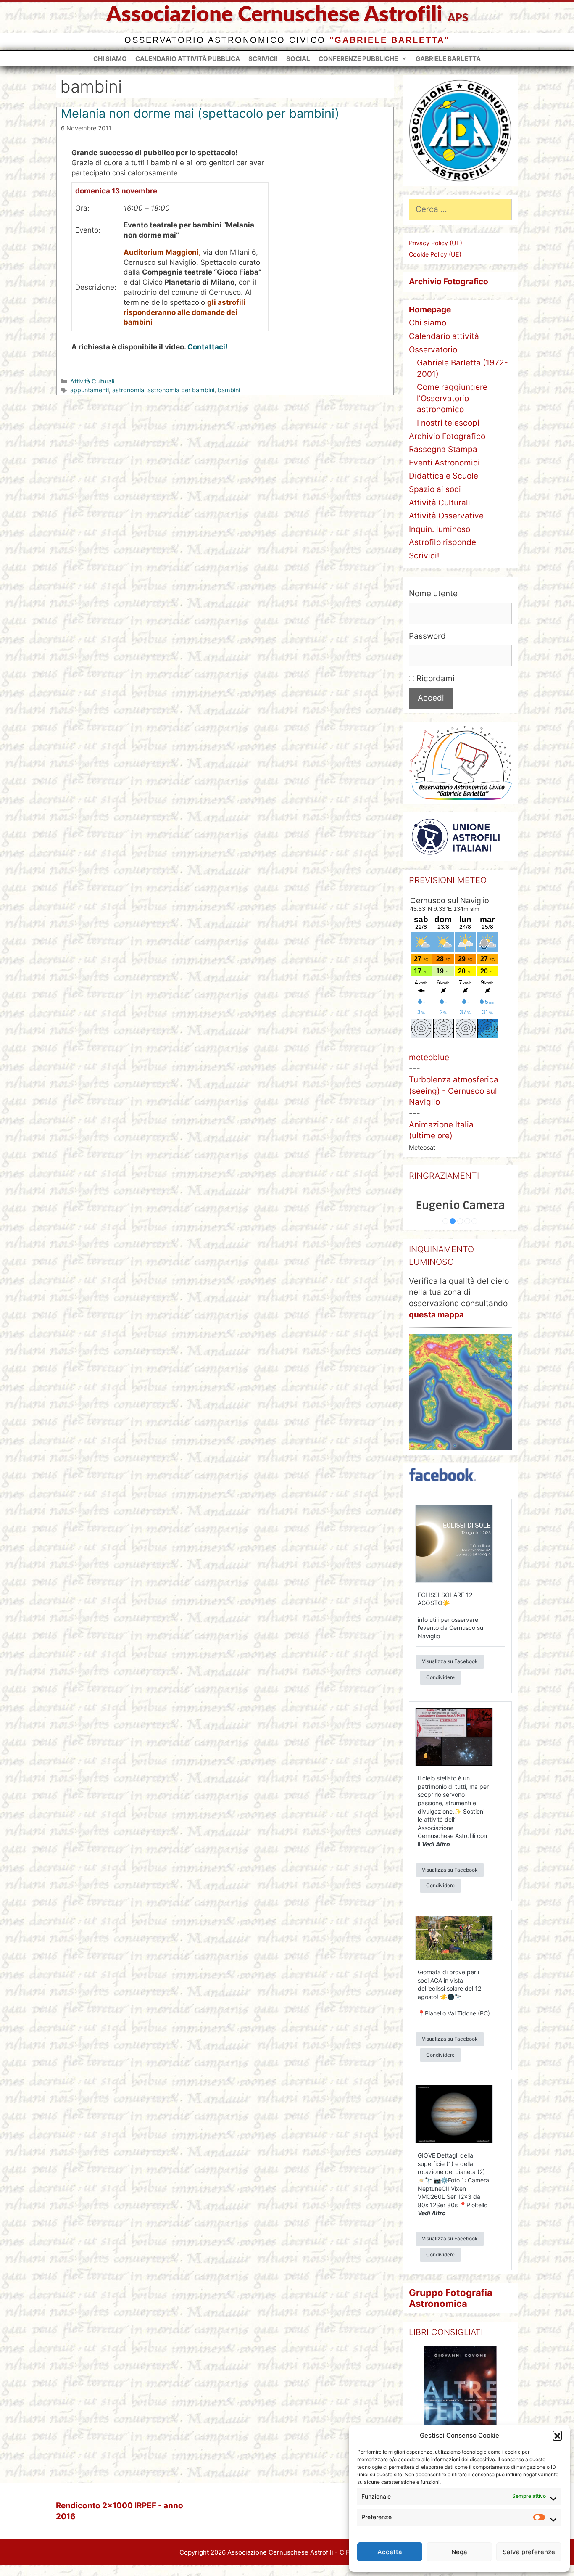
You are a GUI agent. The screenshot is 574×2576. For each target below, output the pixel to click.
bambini (229, 390)
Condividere (440, 1677)
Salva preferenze (529, 2552)
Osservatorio (433, 350)
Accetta (390, 2552)
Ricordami (434, 678)
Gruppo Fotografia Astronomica (451, 2298)
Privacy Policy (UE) (436, 243)
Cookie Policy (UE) (435, 254)
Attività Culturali (92, 381)
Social (298, 59)
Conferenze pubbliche (358, 59)
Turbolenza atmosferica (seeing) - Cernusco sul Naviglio (454, 1091)
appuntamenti (90, 390)
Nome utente (433, 594)
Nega (459, 2552)
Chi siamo (110, 59)
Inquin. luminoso (440, 529)
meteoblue (429, 1057)
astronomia (128, 390)
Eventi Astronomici (444, 463)
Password (427, 636)
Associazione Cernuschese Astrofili (274, 15)
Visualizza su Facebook (450, 1661)
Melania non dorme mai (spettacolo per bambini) (200, 113)
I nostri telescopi (448, 423)
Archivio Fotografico (447, 436)
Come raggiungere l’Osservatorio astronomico (452, 398)
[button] (557, 2435)
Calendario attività (444, 336)
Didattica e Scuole (444, 476)
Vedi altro (436, 1844)
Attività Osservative (446, 516)
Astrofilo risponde (442, 542)
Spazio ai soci (435, 489)
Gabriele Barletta (448, 59)
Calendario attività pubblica (188, 59)
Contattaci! (208, 347)
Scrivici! (263, 59)
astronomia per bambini (181, 390)
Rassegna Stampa (443, 449)
